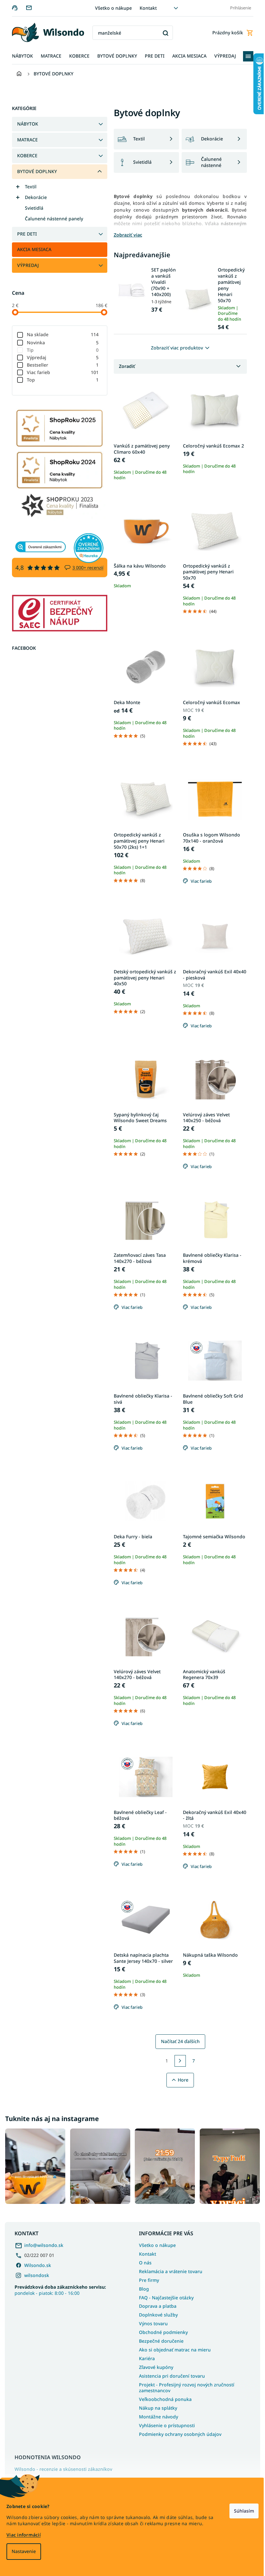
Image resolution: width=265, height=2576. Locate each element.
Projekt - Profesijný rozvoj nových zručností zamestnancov (184, 2386)
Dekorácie (33, 197)
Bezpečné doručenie (159, 2339)
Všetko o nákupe (111, 8)
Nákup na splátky (156, 2406)
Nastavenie (24, 2551)
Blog (142, 2287)
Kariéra (145, 2357)
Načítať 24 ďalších (178, 2041)
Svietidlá (32, 208)
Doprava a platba (155, 2305)
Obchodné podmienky (161, 2331)
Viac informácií (24, 2535)
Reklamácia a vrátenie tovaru (168, 2270)
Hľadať (163, 33)
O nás (143, 2261)
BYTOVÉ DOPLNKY (34, 171)
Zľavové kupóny (154, 2366)
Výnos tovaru (151, 2322)
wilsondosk (37, 2274)
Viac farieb (60, 372)
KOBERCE (25, 155)
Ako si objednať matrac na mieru (173, 2348)
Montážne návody (156, 2415)
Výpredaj (60, 357)
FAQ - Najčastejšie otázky (164, 2296)
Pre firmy (147, 2278)
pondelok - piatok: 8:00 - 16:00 (60, 2288)
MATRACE (25, 140)
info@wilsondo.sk (44, 2244)
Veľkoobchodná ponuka (163, 2398)
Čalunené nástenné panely (51, 219)
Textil (28, 187)
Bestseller (60, 365)
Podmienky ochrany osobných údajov (178, 2432)
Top (60, 380)
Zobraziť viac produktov (175, 348)
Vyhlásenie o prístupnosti (165, 2424)
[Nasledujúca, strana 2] (178, 2061)
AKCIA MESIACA (32, 249)
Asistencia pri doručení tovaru (170, 2374)
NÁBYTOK (25, 124)
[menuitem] (20, 56)
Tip (60, 350)
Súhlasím (239, 2511)
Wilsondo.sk (38, 2264)
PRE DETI (24, 234)
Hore (180, 2080)
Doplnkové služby (156, 2313)
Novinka (60, 343)
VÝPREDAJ (25, 265)
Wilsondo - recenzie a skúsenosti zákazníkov (63, 2468)
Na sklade (60, 334)
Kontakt (146, 8)
